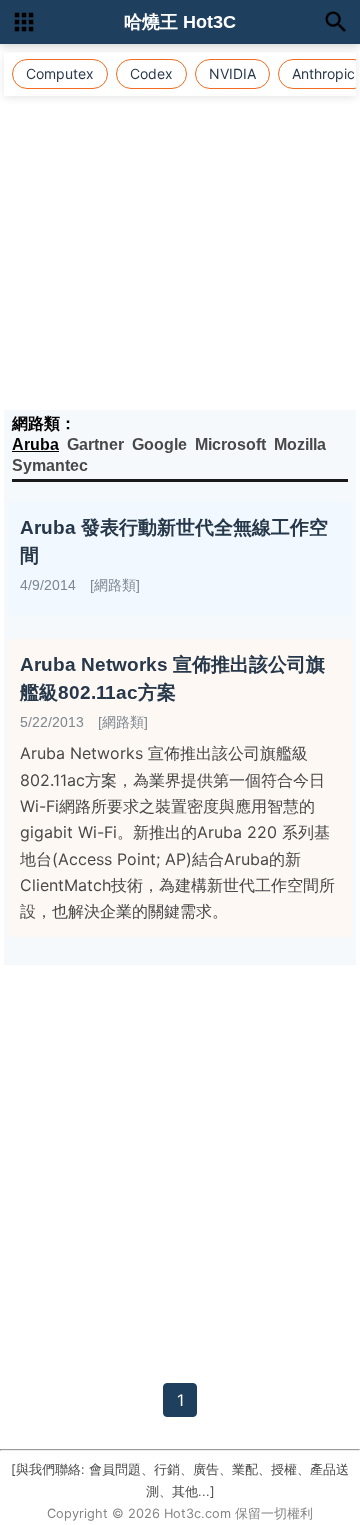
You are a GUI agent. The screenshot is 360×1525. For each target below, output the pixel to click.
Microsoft (230, 444)
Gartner (95, 444)
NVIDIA (232, 73)
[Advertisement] (180, 220)
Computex (60, 73)
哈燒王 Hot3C (180, 22)
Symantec (50, 465)
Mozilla (300, 444)
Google (159, 444)
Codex (151, 73)
